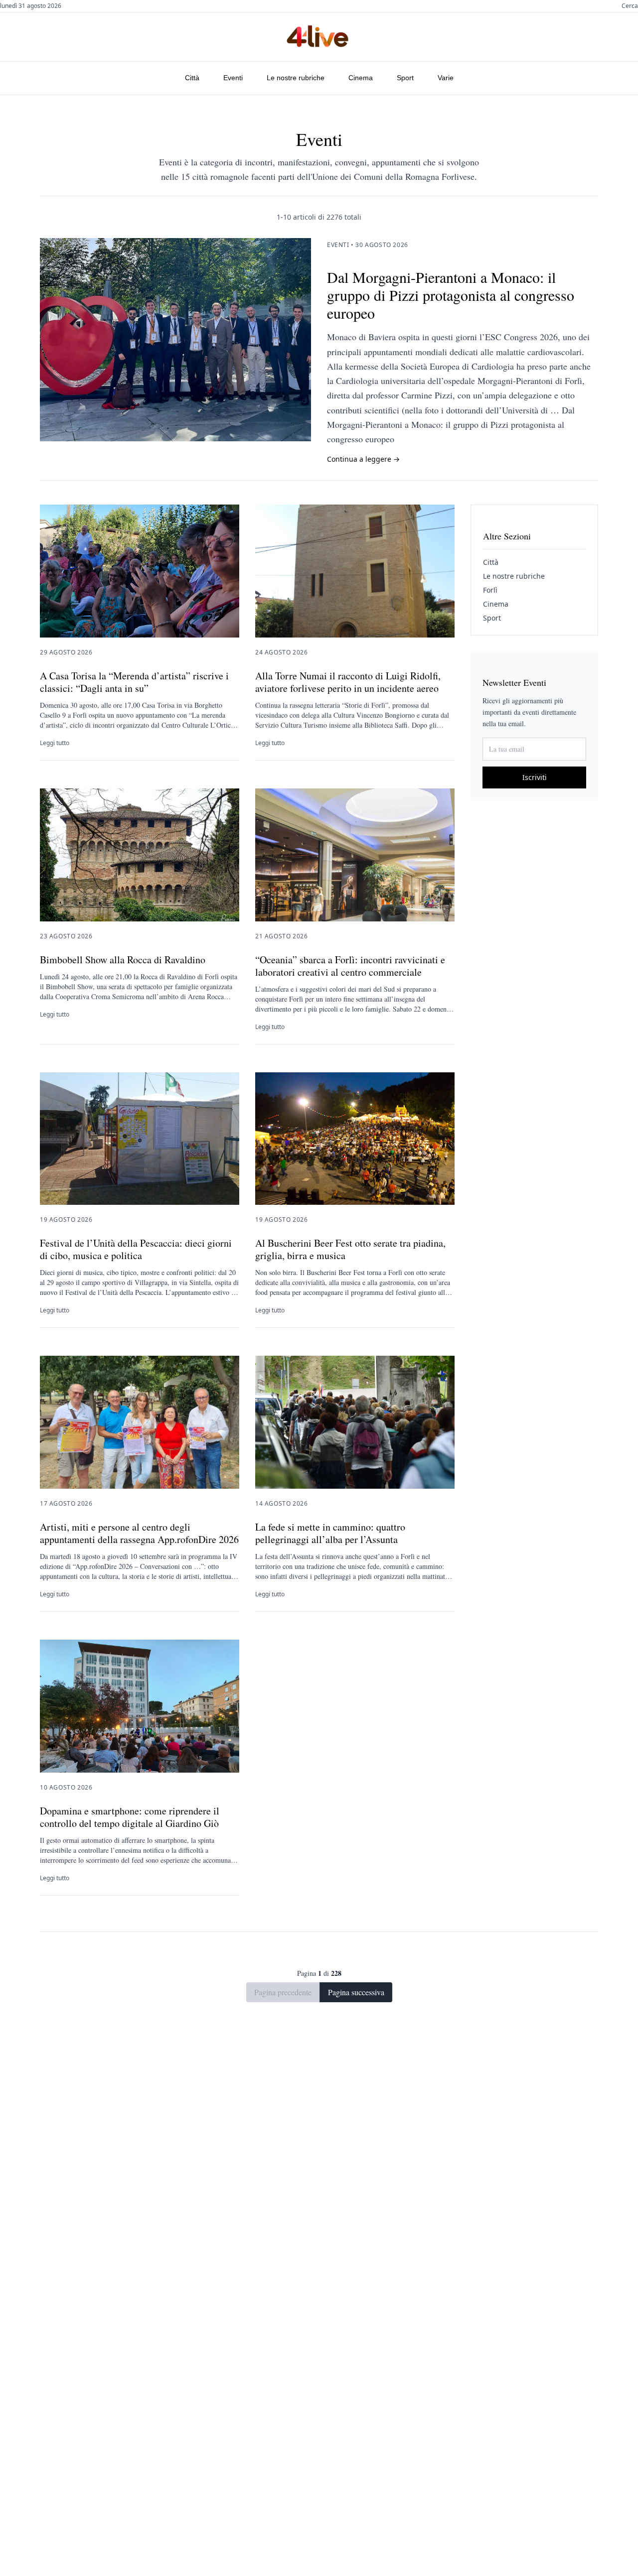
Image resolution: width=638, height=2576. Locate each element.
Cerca (630, 6)
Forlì (490, 590)
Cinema (361, 78)
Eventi (233, 78)
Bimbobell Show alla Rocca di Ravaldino (123, 960)
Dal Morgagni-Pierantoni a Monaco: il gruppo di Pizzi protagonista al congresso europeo (451, 295)
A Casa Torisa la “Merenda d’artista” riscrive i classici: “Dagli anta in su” (134, 682)
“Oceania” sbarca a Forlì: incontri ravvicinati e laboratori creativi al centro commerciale (350, 966)
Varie (446, 78)
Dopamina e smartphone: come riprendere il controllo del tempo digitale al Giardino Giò (130, 1817)
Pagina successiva (356, 1992)
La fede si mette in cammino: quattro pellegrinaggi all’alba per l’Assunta (330, 1533)
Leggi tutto (55, 743)
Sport (405, 78)
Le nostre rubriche (296, 78)
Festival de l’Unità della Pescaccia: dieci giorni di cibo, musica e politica (136, 1249)
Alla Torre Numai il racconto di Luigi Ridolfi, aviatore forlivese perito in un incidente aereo (348, 682)
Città (192, 78)
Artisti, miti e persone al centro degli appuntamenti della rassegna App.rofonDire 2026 (139, 1533)
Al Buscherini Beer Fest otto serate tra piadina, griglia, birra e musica (350, 1249)
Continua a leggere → (363, 459)
